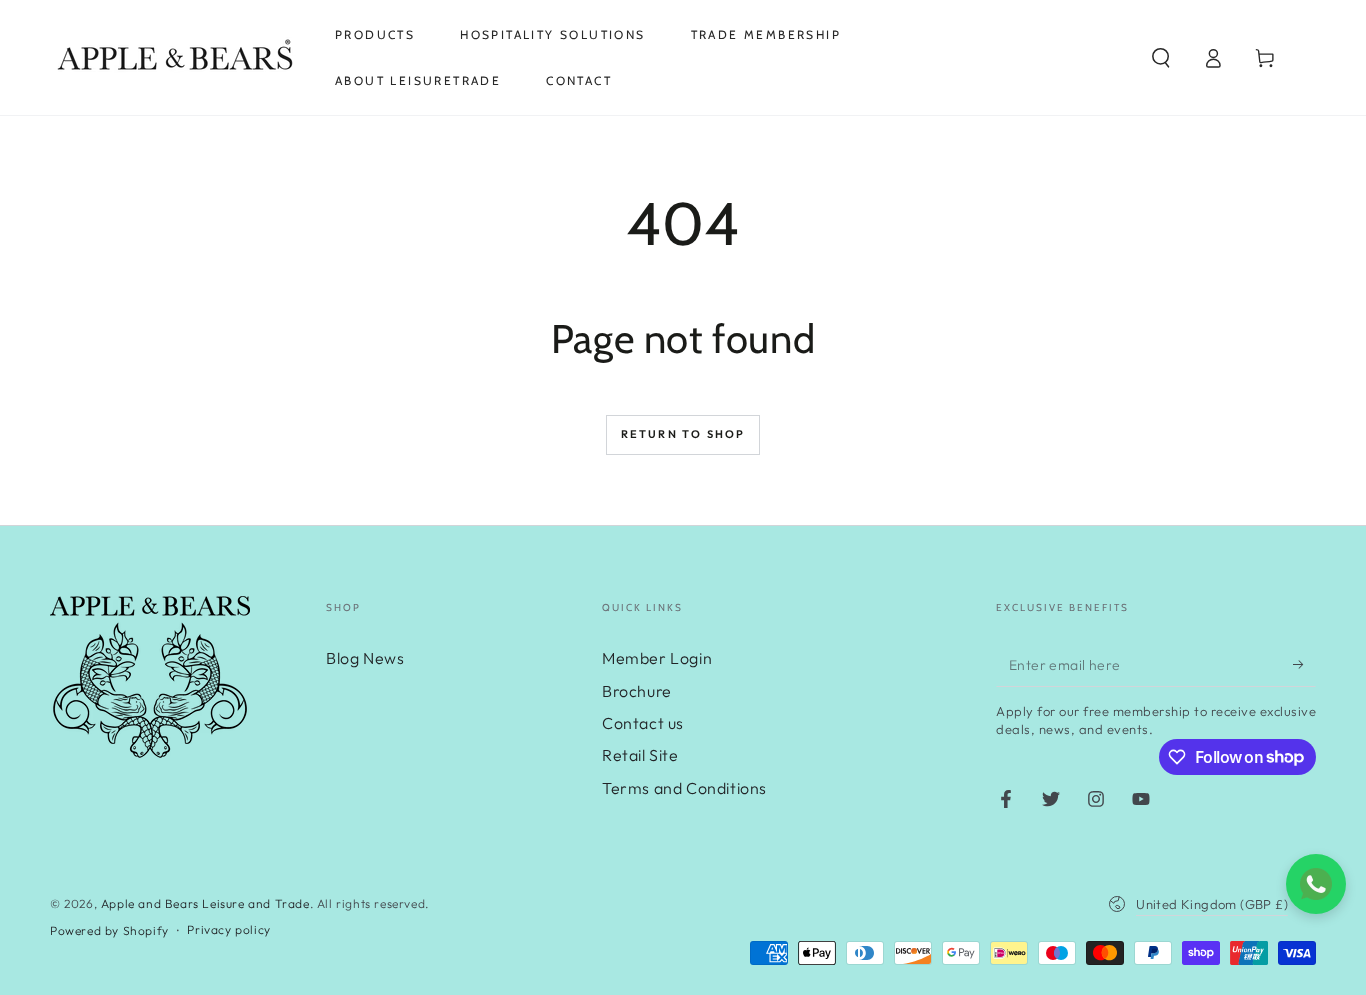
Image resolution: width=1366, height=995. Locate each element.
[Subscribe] (1304, 664)
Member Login (657, 658)
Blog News (365, 658)
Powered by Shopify (109, 930)
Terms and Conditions (684, 788)
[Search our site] (1161, 58)
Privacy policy (228, 929)
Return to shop (683, 434)
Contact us (643, 723)
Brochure (637, 691)
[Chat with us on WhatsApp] (1316, 884)
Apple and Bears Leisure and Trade (205, 903)
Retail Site (640, 755)
